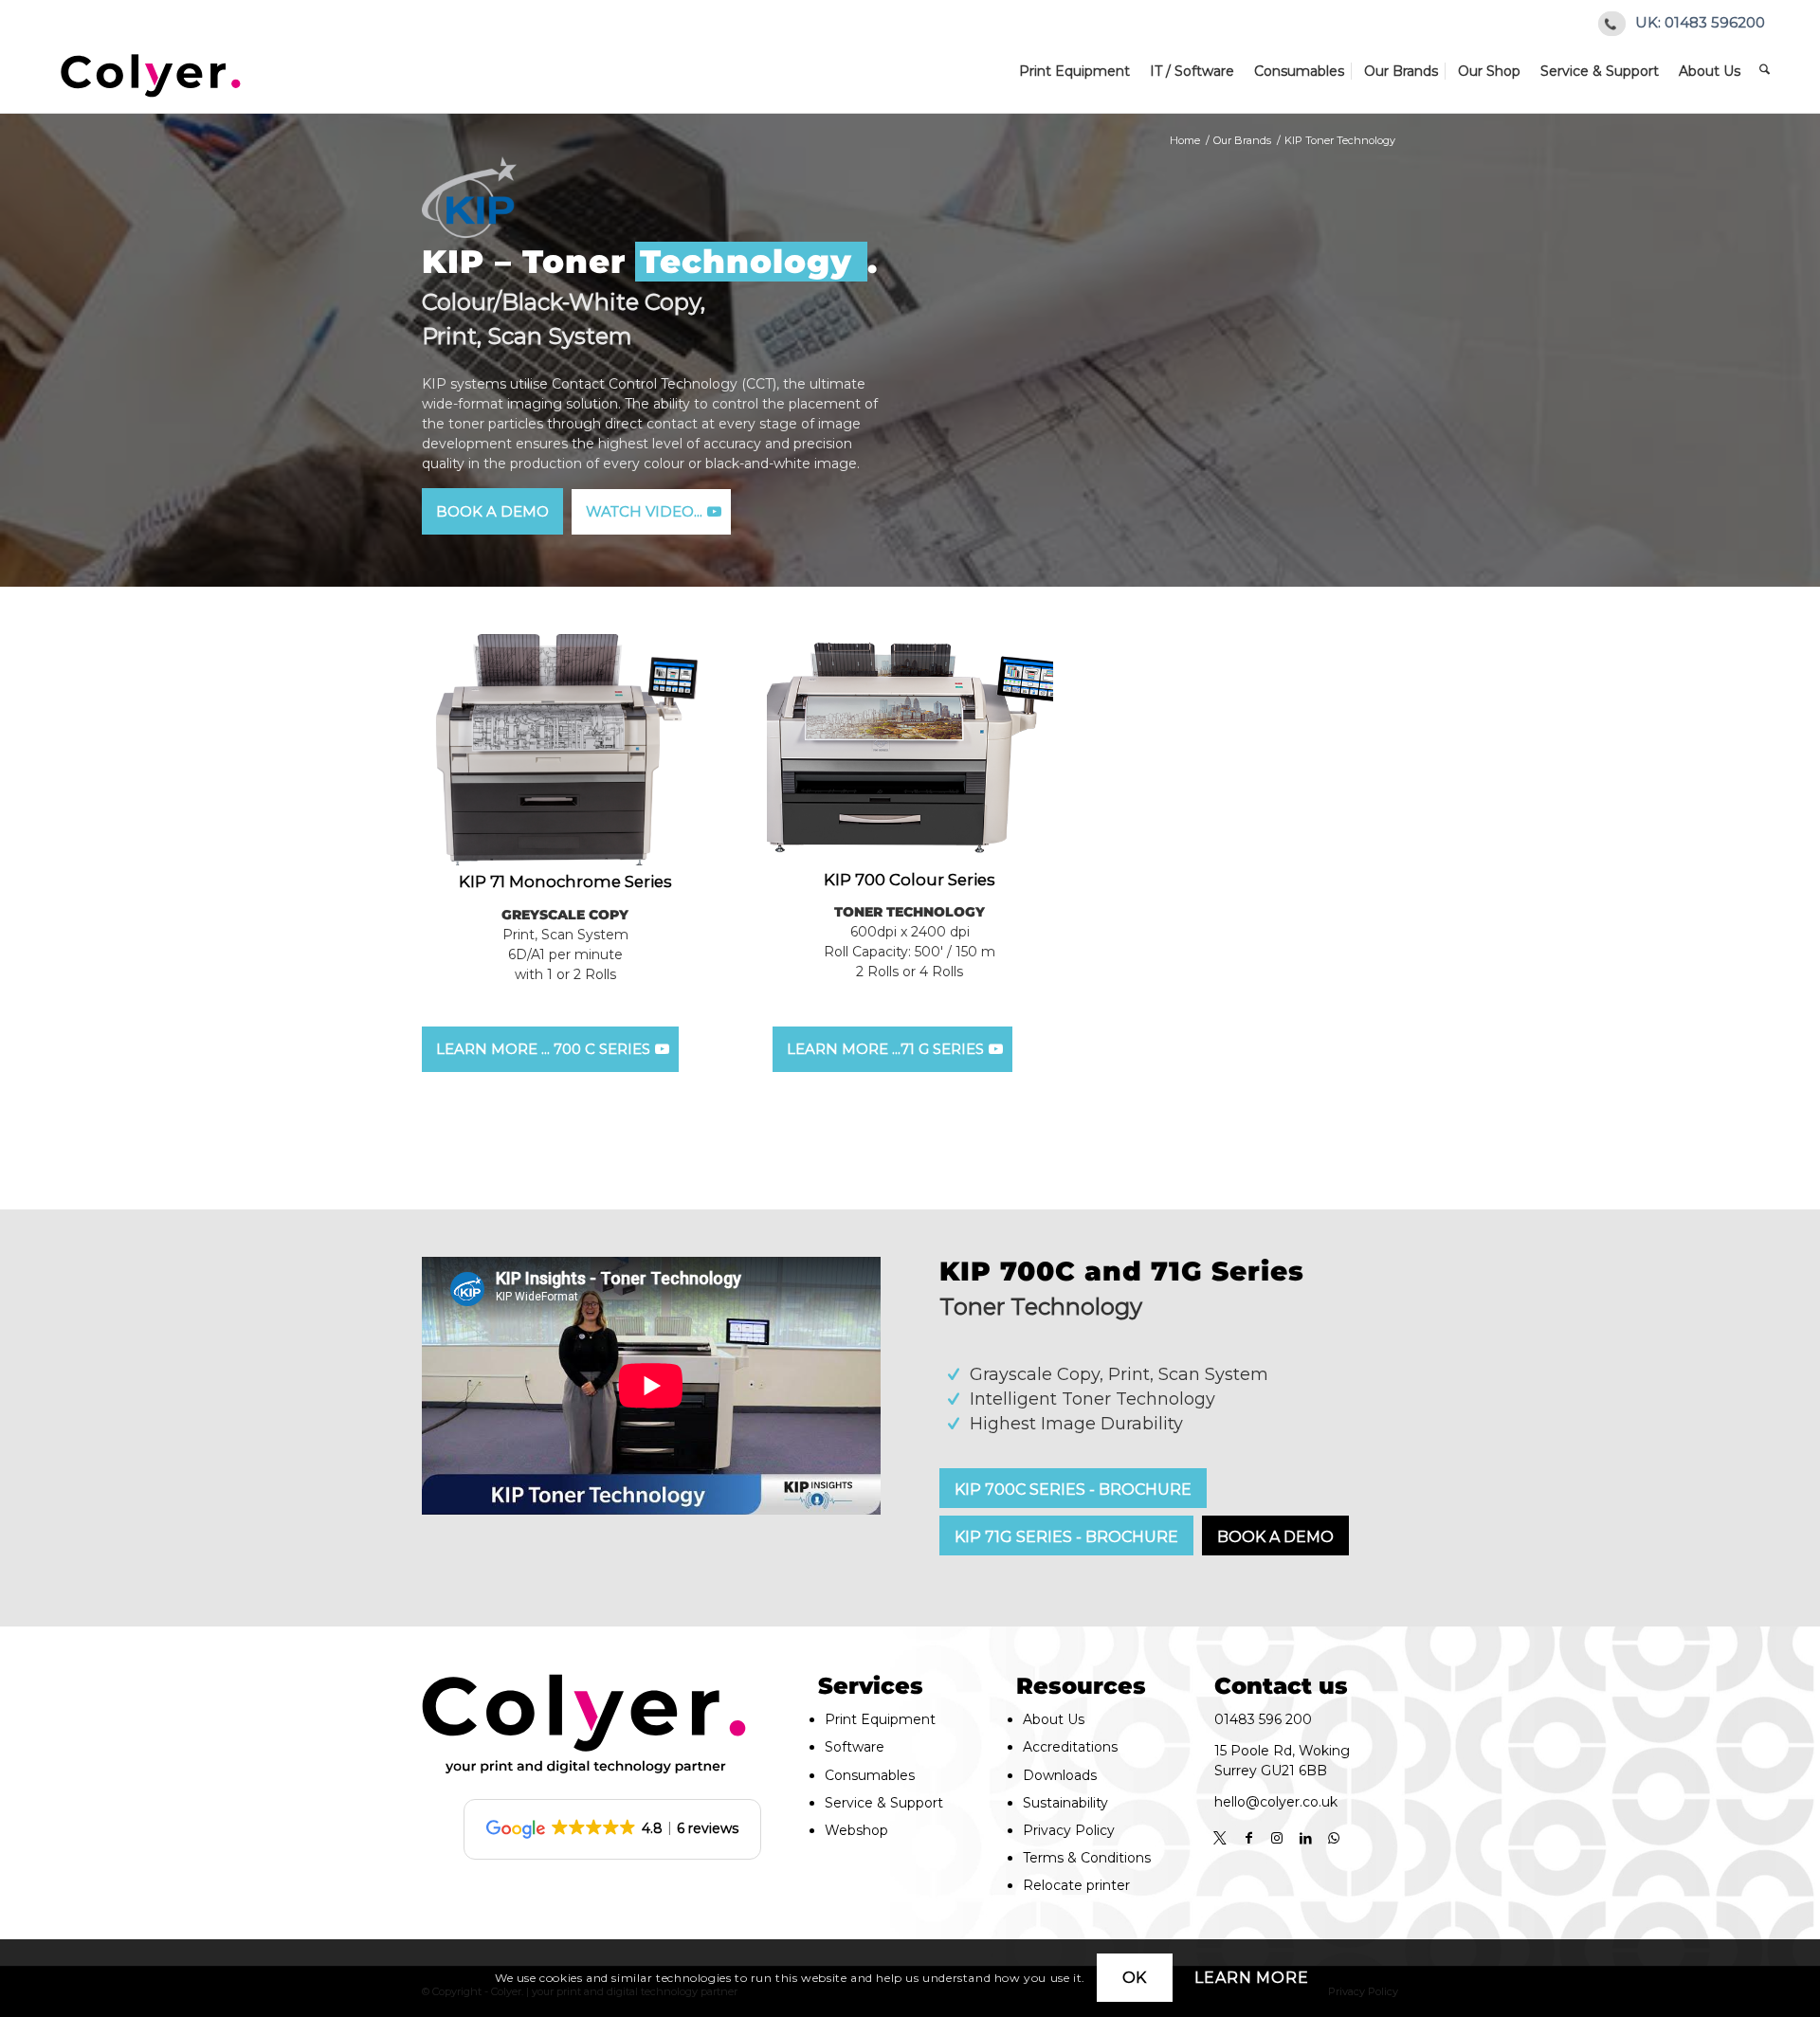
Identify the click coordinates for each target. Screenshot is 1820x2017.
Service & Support (884, 1803)
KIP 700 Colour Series (910, 880)
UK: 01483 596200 (1700, 22)
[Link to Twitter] (1220, 1838)
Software (855, 1747)
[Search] (1769, 71)
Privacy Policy (1069, 1830)
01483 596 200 (1263, 1719)
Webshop (856, 1830)
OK (1135, 1978)
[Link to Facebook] (1248, 1838)
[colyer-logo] (151, 71)
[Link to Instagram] (1277, 1838)
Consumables (870, 1775)
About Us (1054, 1719)
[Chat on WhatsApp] (1334, 1838)
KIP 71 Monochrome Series (565, 881)
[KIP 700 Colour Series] (910, 749)
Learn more (1251, 1978)
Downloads (1060, 1775)
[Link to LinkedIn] (1305, 1838)
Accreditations (1070, 1747)
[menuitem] (1079, 71)
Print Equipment (880, 1719)
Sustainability (1065, 1803)
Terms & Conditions (1087, 1858)
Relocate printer (1076, 1885)
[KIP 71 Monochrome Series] (565, 750)
